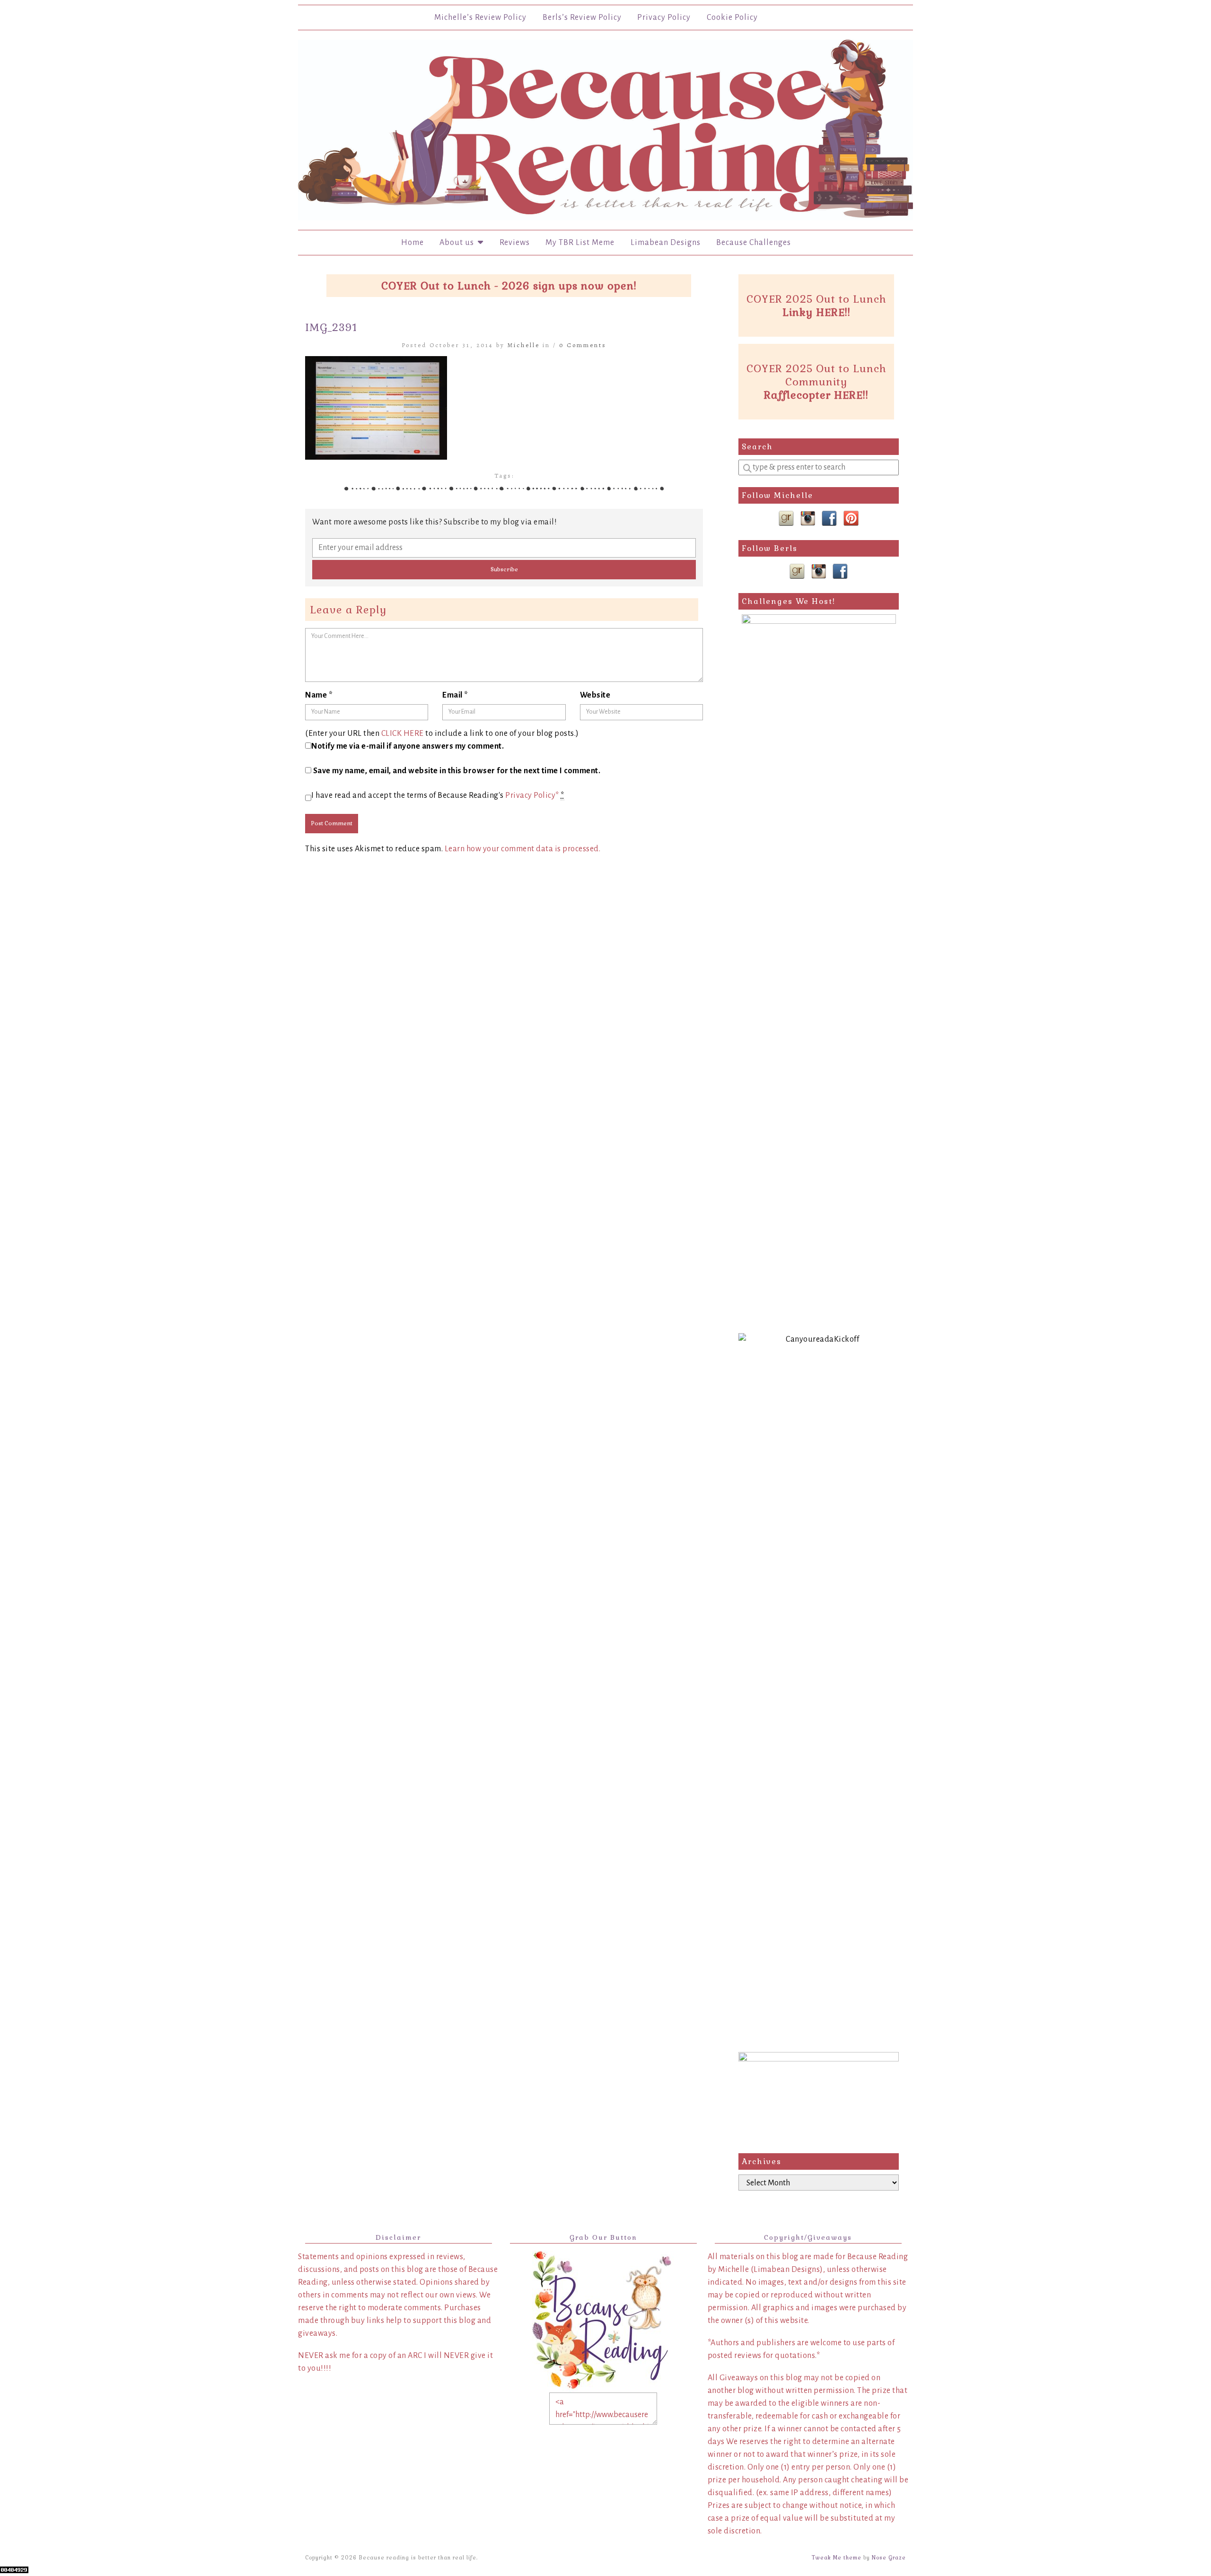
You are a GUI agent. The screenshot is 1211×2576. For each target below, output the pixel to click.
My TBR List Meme (580, 243)
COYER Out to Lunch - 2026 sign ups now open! (509, 286)
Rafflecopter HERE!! (816, 395)
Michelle (524, 345)
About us (459, 243)
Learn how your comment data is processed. (523, 849)
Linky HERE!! (816, 312)
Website (595, 695)
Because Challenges (754, 243)
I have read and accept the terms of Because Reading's (438, 795)
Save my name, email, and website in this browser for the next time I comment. (457, 771)
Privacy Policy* (532, 795)
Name (319, 695)
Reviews (515, 243)
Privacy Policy (664, 17)
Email (455, 695)
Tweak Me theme (837, 2558)
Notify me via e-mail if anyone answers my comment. (408, 746)
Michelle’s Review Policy (480, 17)
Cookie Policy (732, 17)
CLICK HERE (403, 734)
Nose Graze (889, 2558)
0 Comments (583, 345)
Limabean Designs (666, 243)
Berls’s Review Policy (582, 17)
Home (412, 243)
